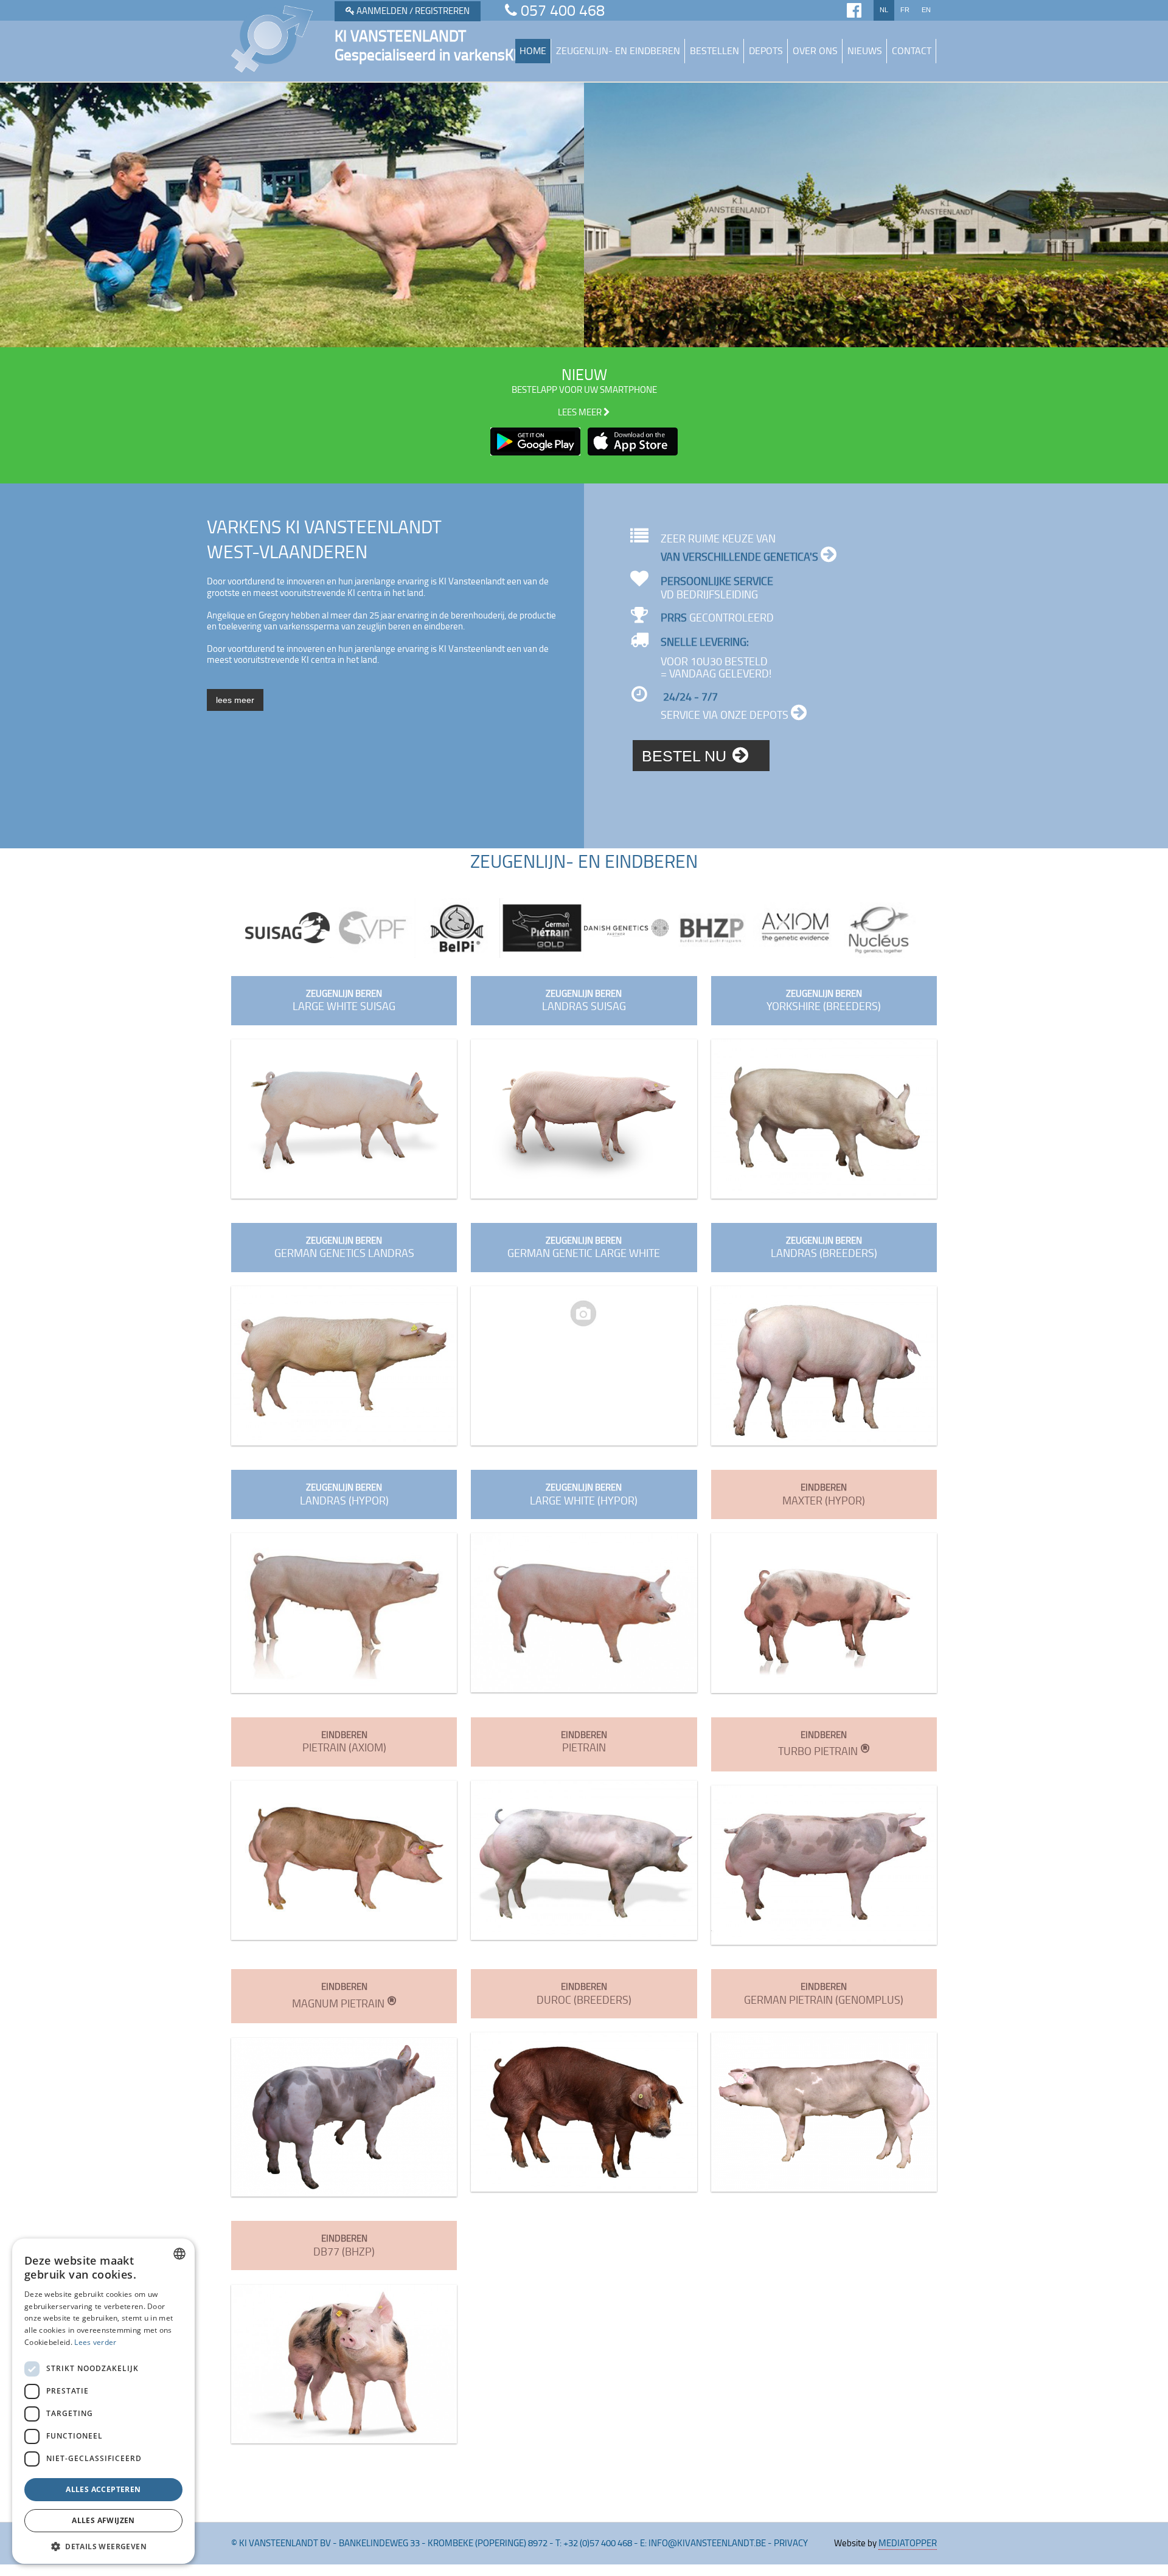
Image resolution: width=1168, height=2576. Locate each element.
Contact (912, 50)
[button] (103, 2546)
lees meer (235, 700)
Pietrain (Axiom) (344, 1742)
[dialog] (103, 2401)
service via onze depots (726, 715)
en (926, 10)
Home (533, 50)
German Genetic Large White (584, 1248)
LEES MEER (581, 412)
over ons (815, 50)
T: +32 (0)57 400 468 (594, 2543)
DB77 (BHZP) (344, 2245)
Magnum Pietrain (344, 1996)
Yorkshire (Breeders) (824, 1001)
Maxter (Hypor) (824, 1494)
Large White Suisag (344, 1001)
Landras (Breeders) (824, 1248)
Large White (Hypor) (584, 1494)
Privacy (791, 2543)
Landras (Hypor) (344, 1494)
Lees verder (95, 2342)
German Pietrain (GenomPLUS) (824, 1994)
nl (884, 10)
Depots (766, 50)
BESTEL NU (684, 756)
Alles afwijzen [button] (103, 2520)
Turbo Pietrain (824, 1744)
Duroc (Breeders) (584, 1994)
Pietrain (584, 1742)
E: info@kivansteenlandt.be (703, 2543)
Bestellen (714, 50)
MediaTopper (908, 2543)
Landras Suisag (584, 1001)
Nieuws (865, 50)
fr (905, 10)
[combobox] (179, 2254)
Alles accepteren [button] (103, 2489)
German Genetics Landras (344, 1248)
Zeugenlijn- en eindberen (618, 50)
